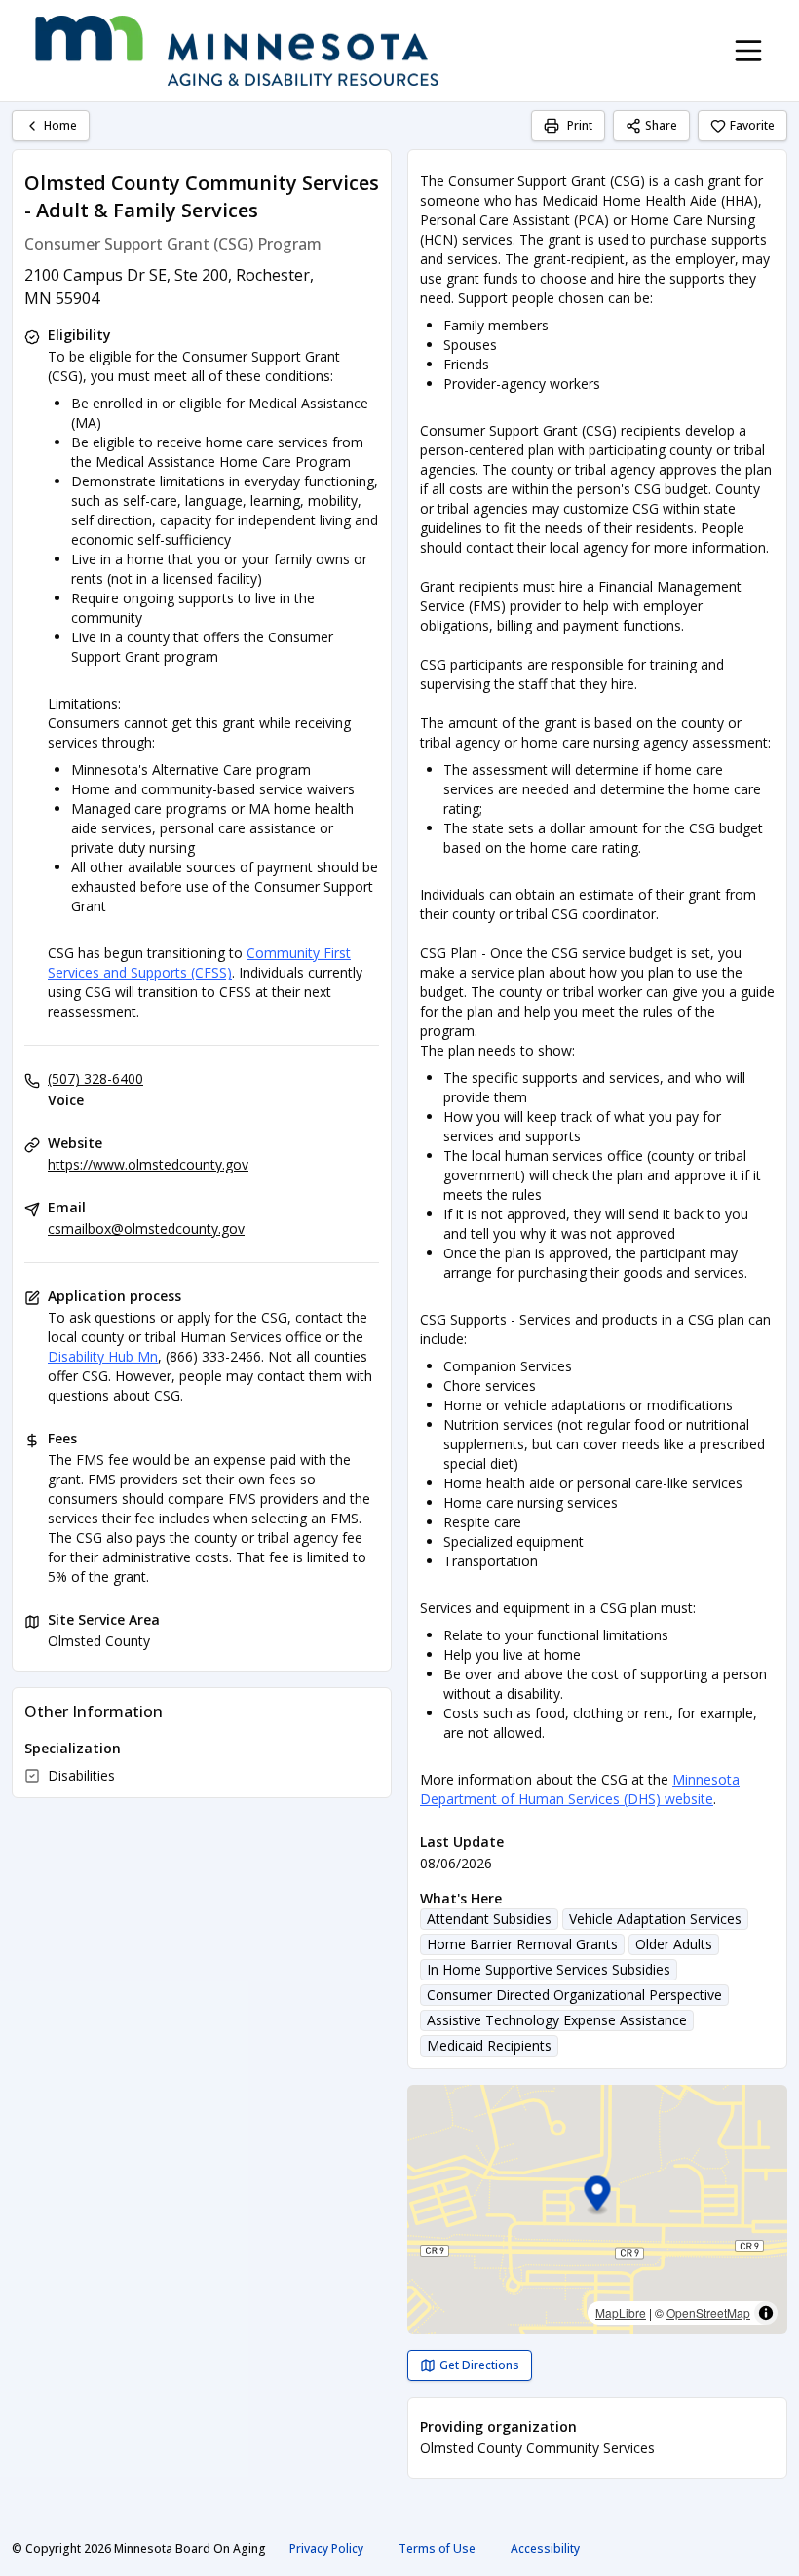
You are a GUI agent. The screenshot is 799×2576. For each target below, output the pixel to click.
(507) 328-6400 (95, 1078)
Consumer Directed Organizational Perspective (574, 1995)
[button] (598, 2196)
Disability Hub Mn (103, 1356)
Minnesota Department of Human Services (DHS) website (580, 1789)
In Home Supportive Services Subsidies (549, 1969)
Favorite (752, 125)
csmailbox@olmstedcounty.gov (146, 1229)
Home (60, 125)
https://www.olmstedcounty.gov (148, 1164)
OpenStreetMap (708, 2312)
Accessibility (545, 2548)
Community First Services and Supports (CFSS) (199, 962)
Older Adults (674, 1944)
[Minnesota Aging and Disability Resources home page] (237, 51)
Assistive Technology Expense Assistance (557, 2020)
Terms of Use (437, 2548)
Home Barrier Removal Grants (522, 1944)
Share (661, 125)
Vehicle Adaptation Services (655, 1919)
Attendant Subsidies (489, 1919)
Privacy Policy (326, 2548)
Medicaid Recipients (489, 2045)
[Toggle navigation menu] (748, 51)
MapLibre (621, 2312)
